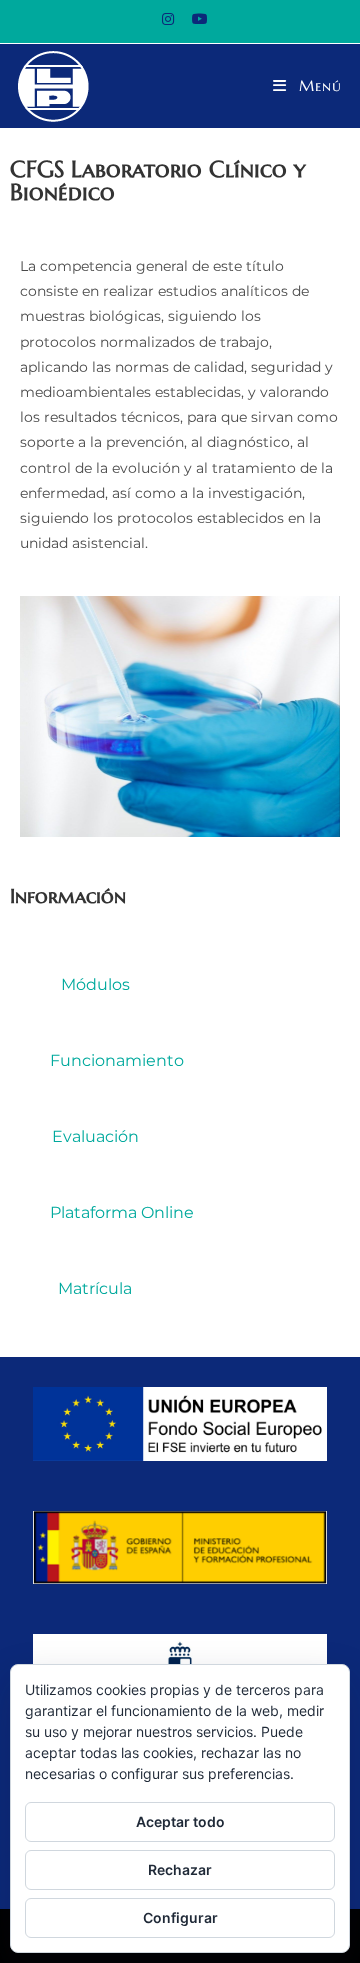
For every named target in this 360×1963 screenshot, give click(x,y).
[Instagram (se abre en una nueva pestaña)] (168, 19)
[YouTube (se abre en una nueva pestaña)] (195, 19)
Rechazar (180, 1869)
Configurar (180, 1917)
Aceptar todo (180, 1821)
